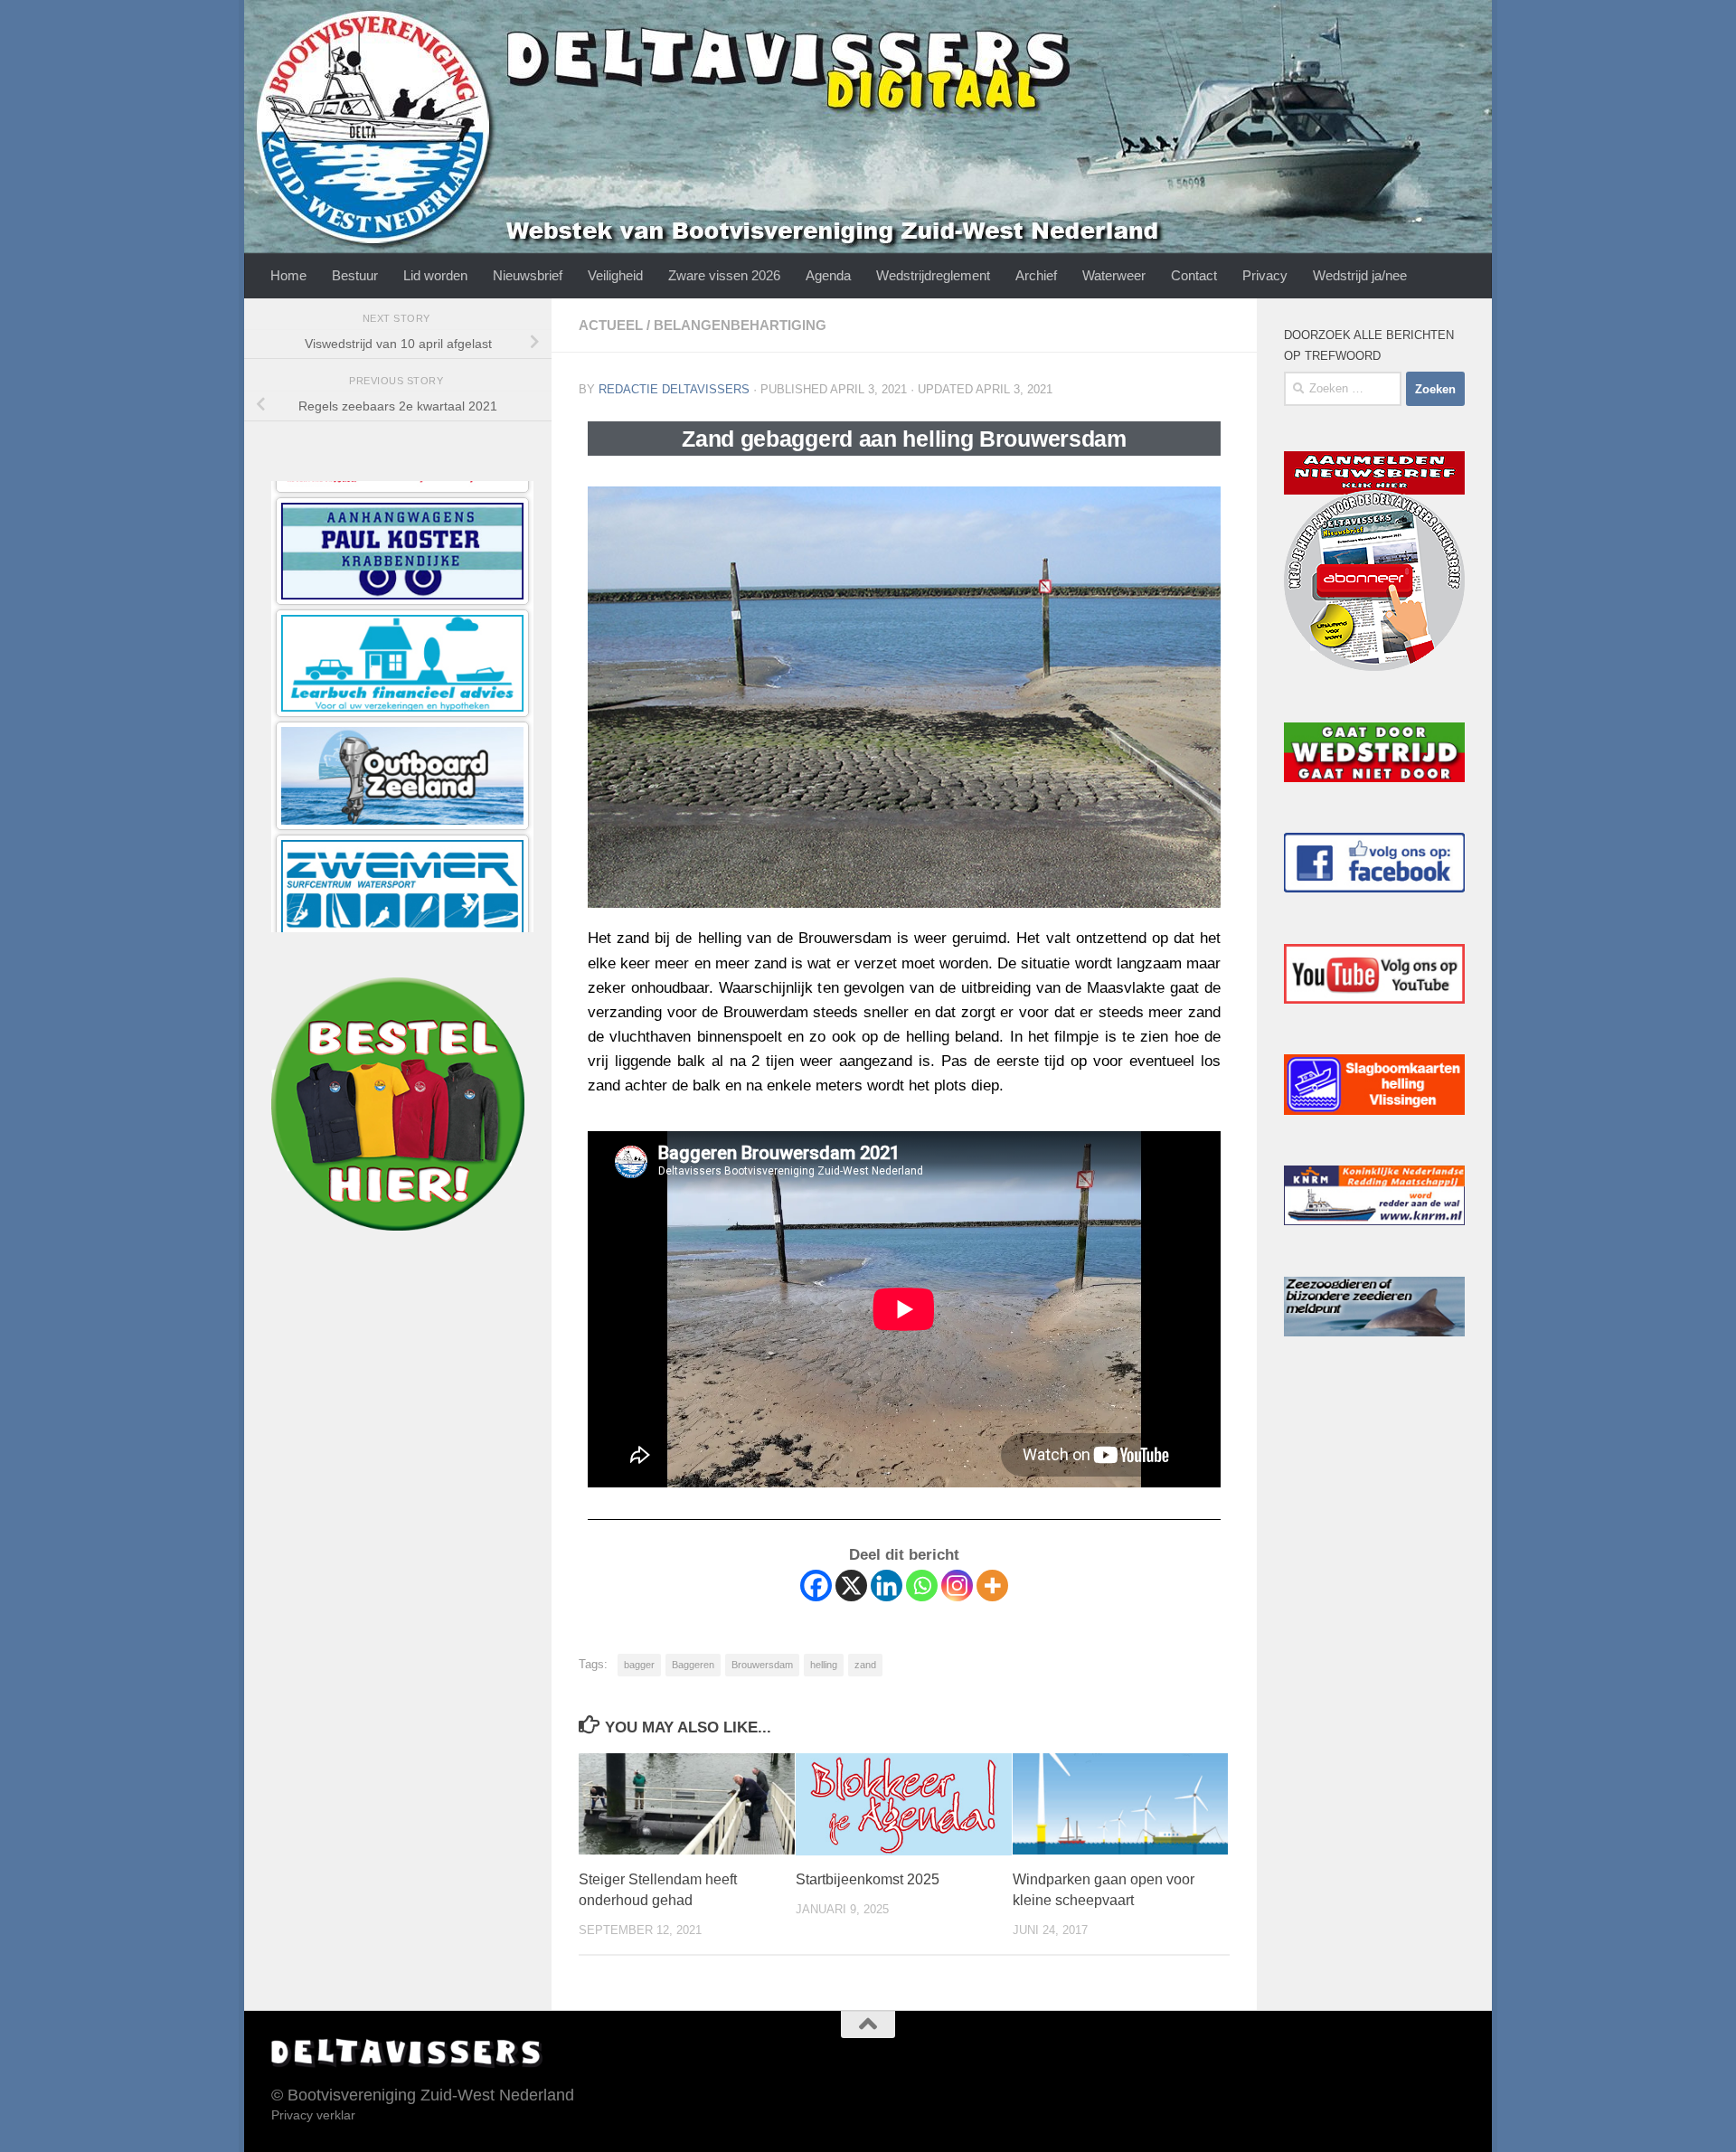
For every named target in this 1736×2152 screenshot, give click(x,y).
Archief (1036, 275)
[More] (992, 1586)
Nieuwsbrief (528, 275)
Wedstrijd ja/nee (1360, 275)
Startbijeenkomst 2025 (868, 1879)
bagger (639, 1665)
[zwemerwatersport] (402, 623)
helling (824, 1665)
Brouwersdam (762, 1665)
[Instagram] (957, 1586)
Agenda (828, 275)
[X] (851, 1586)
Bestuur (355, 275)
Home (288, 275)
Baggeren (693, 1665)
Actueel (611, 325)
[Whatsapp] (922, 1586)
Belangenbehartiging (740, 325)
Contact (1194, 275)
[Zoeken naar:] (1343, 389)
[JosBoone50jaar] (402, 736)
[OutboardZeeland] (402, 511)
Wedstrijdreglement (933, 275)
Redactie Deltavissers (674, 389)
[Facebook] (816, 1586)
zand (865, 1665)
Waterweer (1114, 275)
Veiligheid (615, 275)
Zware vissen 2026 (724, 275)
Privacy (1265, 275)
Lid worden (435, 275)
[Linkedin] (887, 1586)
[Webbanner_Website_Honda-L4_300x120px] (402, 848)
